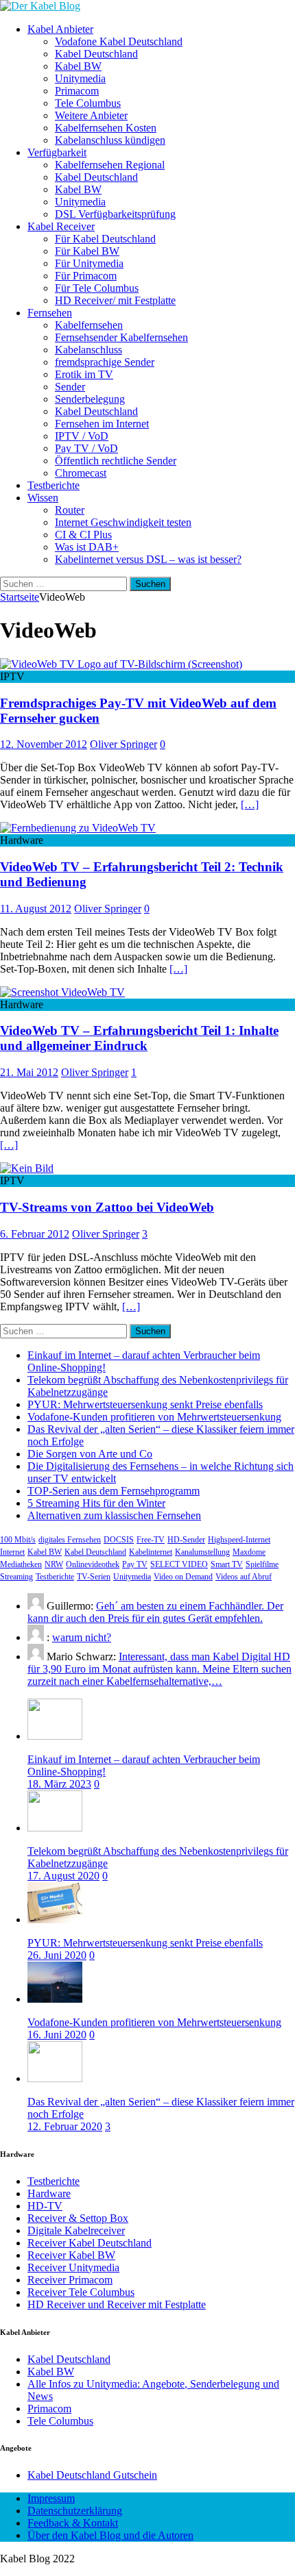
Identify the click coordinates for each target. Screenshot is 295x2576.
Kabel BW (78, 66)
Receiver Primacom (70, 2280)
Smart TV (227, 1564)
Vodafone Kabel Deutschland (119, 41)
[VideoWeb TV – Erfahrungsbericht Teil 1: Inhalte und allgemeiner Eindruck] (62, 992)
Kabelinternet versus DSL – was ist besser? (148, 559)
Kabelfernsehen (89, 325)
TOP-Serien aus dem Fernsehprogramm (114, 1491)
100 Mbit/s (18, 1540)
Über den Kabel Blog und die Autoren (110, 2535)
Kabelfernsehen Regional (110, 165)
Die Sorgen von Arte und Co (90, 1454)
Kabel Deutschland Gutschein (92, 2475)
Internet (12, 1552)
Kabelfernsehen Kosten (106, 128)
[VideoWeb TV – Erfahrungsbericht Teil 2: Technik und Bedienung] (78, 828)
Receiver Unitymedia (73, 2267)
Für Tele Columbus (97, 288)
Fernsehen (50, 313)
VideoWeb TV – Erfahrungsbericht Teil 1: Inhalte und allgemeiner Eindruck (139, 1038)
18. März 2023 (59, 1784)
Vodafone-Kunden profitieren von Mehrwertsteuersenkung (154, 1417)
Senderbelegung (90, 399)
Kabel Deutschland (96, 54)
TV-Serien (94, 1577)
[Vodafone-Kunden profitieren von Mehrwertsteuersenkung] (55, 1999)
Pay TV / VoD (86, 448)
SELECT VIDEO (179, 1564)
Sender (70, 387)
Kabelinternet (151, 1552)
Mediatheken (21, 1564)
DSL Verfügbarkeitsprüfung (115, 214)
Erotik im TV (84, 374)
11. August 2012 (36, 909)
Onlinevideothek (93, 1564)
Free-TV (151, 1540)
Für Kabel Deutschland (105, 239)
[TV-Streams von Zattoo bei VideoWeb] (27, 1168)
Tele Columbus (88, 103)
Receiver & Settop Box (78, 2218)
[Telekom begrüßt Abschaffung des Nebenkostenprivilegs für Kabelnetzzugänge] (55, 1828)
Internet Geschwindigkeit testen (123, 522)
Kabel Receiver (61, 226)
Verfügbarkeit (57, 152)
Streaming (16, 1577)
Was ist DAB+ (87, 547)
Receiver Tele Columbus (81, 2292)
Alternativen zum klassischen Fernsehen (114, 1515)
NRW (54, 1564)
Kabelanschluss (88, 350)
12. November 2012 (44, 744)
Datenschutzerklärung (75, 2511)
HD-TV (45, 2206)
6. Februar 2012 (35, 1234)
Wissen (43, 498)
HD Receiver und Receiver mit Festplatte (117, 2304)
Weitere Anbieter (91, 115)
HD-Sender (186, 1540)
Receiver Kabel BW (71, 2255)
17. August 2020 (63, 1876)
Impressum (51, 2498)
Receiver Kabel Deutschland (90, 2243)
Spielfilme (262, 1564)
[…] (250, 804)
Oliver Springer (123, 744)
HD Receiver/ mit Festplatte (115, 300)
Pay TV (135, 1564)
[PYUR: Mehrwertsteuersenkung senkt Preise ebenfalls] (55, 1920)
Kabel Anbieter (60, 29)
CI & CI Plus (83, 535)
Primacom (77, 91)
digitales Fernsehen (70, 1540)
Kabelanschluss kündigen (110, 140)
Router (70, 510)
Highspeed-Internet (239, 1540)
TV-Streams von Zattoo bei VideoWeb (107, 1207)
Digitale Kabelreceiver (76, 2230)
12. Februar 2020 (65, 2126)
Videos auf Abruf (244, 1577)
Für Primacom (86, 276)
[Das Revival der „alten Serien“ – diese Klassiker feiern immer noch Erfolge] (55, 2078)
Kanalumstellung (202, 1552)
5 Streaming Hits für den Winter (96, 1503)
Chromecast (81, 473)
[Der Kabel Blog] (40, 6)
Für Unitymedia (89, 263)
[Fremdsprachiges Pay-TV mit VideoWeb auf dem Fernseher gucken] (121, 664)
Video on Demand (183, 1577)
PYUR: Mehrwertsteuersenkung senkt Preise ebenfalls (145, 1404)
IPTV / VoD (82, 436)
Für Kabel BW (87, 251)
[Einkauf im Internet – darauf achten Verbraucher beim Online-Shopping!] (55, 1736)
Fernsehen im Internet (102, 424)
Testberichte (54, 485)
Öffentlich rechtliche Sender (116, 461)
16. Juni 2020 (57, 2035)
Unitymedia (80, 78)
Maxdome (249, 1552)
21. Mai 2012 (29, 1072)
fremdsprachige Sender (105, 362)
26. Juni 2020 (57, 1955)
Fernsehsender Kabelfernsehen (121, 337)
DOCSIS (119, 1540)
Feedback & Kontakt (73, 2523)
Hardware (49, 2193)
